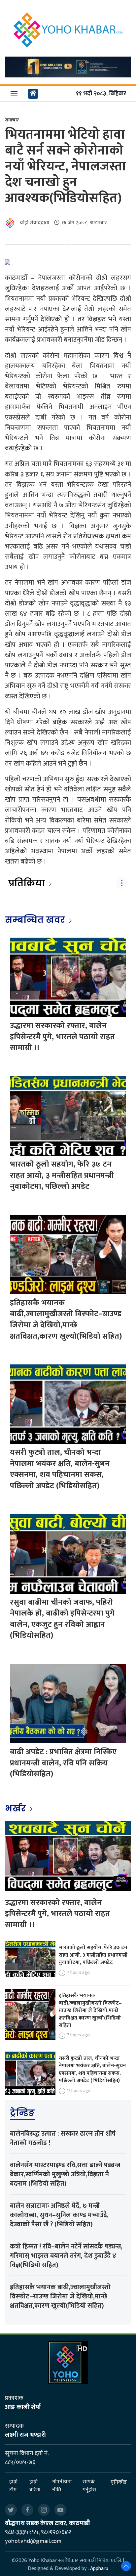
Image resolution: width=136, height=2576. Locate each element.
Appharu (99, 2569)
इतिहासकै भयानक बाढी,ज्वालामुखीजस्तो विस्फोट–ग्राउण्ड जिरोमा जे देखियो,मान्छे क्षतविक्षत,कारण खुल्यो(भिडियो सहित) (66, 1320)
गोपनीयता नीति (62, 2486)
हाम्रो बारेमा (35, 2486)
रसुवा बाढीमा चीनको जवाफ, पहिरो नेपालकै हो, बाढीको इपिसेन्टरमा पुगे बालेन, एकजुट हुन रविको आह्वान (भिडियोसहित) (62, 1619)
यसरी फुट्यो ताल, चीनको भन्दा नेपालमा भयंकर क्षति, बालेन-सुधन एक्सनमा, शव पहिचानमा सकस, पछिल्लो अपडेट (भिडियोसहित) (60, 1469)
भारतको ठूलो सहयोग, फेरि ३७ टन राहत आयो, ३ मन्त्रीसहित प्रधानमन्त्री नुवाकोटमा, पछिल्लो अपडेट (62, 1175)
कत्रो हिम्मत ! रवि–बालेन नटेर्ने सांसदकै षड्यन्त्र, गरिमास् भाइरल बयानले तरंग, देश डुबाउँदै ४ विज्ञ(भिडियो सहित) (66, 2256)
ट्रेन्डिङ (22, 2113)
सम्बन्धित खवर (35, 920)
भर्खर (16, 1808)
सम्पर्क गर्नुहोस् (89, 2486)
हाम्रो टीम (13, 2486)
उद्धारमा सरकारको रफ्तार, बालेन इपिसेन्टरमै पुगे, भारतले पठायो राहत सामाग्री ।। (62, 1037)
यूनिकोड (119, 2482)
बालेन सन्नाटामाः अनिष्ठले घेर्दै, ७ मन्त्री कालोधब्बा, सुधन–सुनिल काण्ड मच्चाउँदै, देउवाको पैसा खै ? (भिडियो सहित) (59, 2215)
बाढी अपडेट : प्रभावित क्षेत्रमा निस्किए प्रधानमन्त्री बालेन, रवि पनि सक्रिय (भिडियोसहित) (63, 1763)
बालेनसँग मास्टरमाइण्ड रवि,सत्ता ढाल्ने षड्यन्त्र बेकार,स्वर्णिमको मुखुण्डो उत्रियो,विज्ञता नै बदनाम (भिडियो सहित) (65, 2174)
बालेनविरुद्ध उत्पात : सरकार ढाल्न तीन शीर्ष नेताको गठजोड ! (63, 2138)
